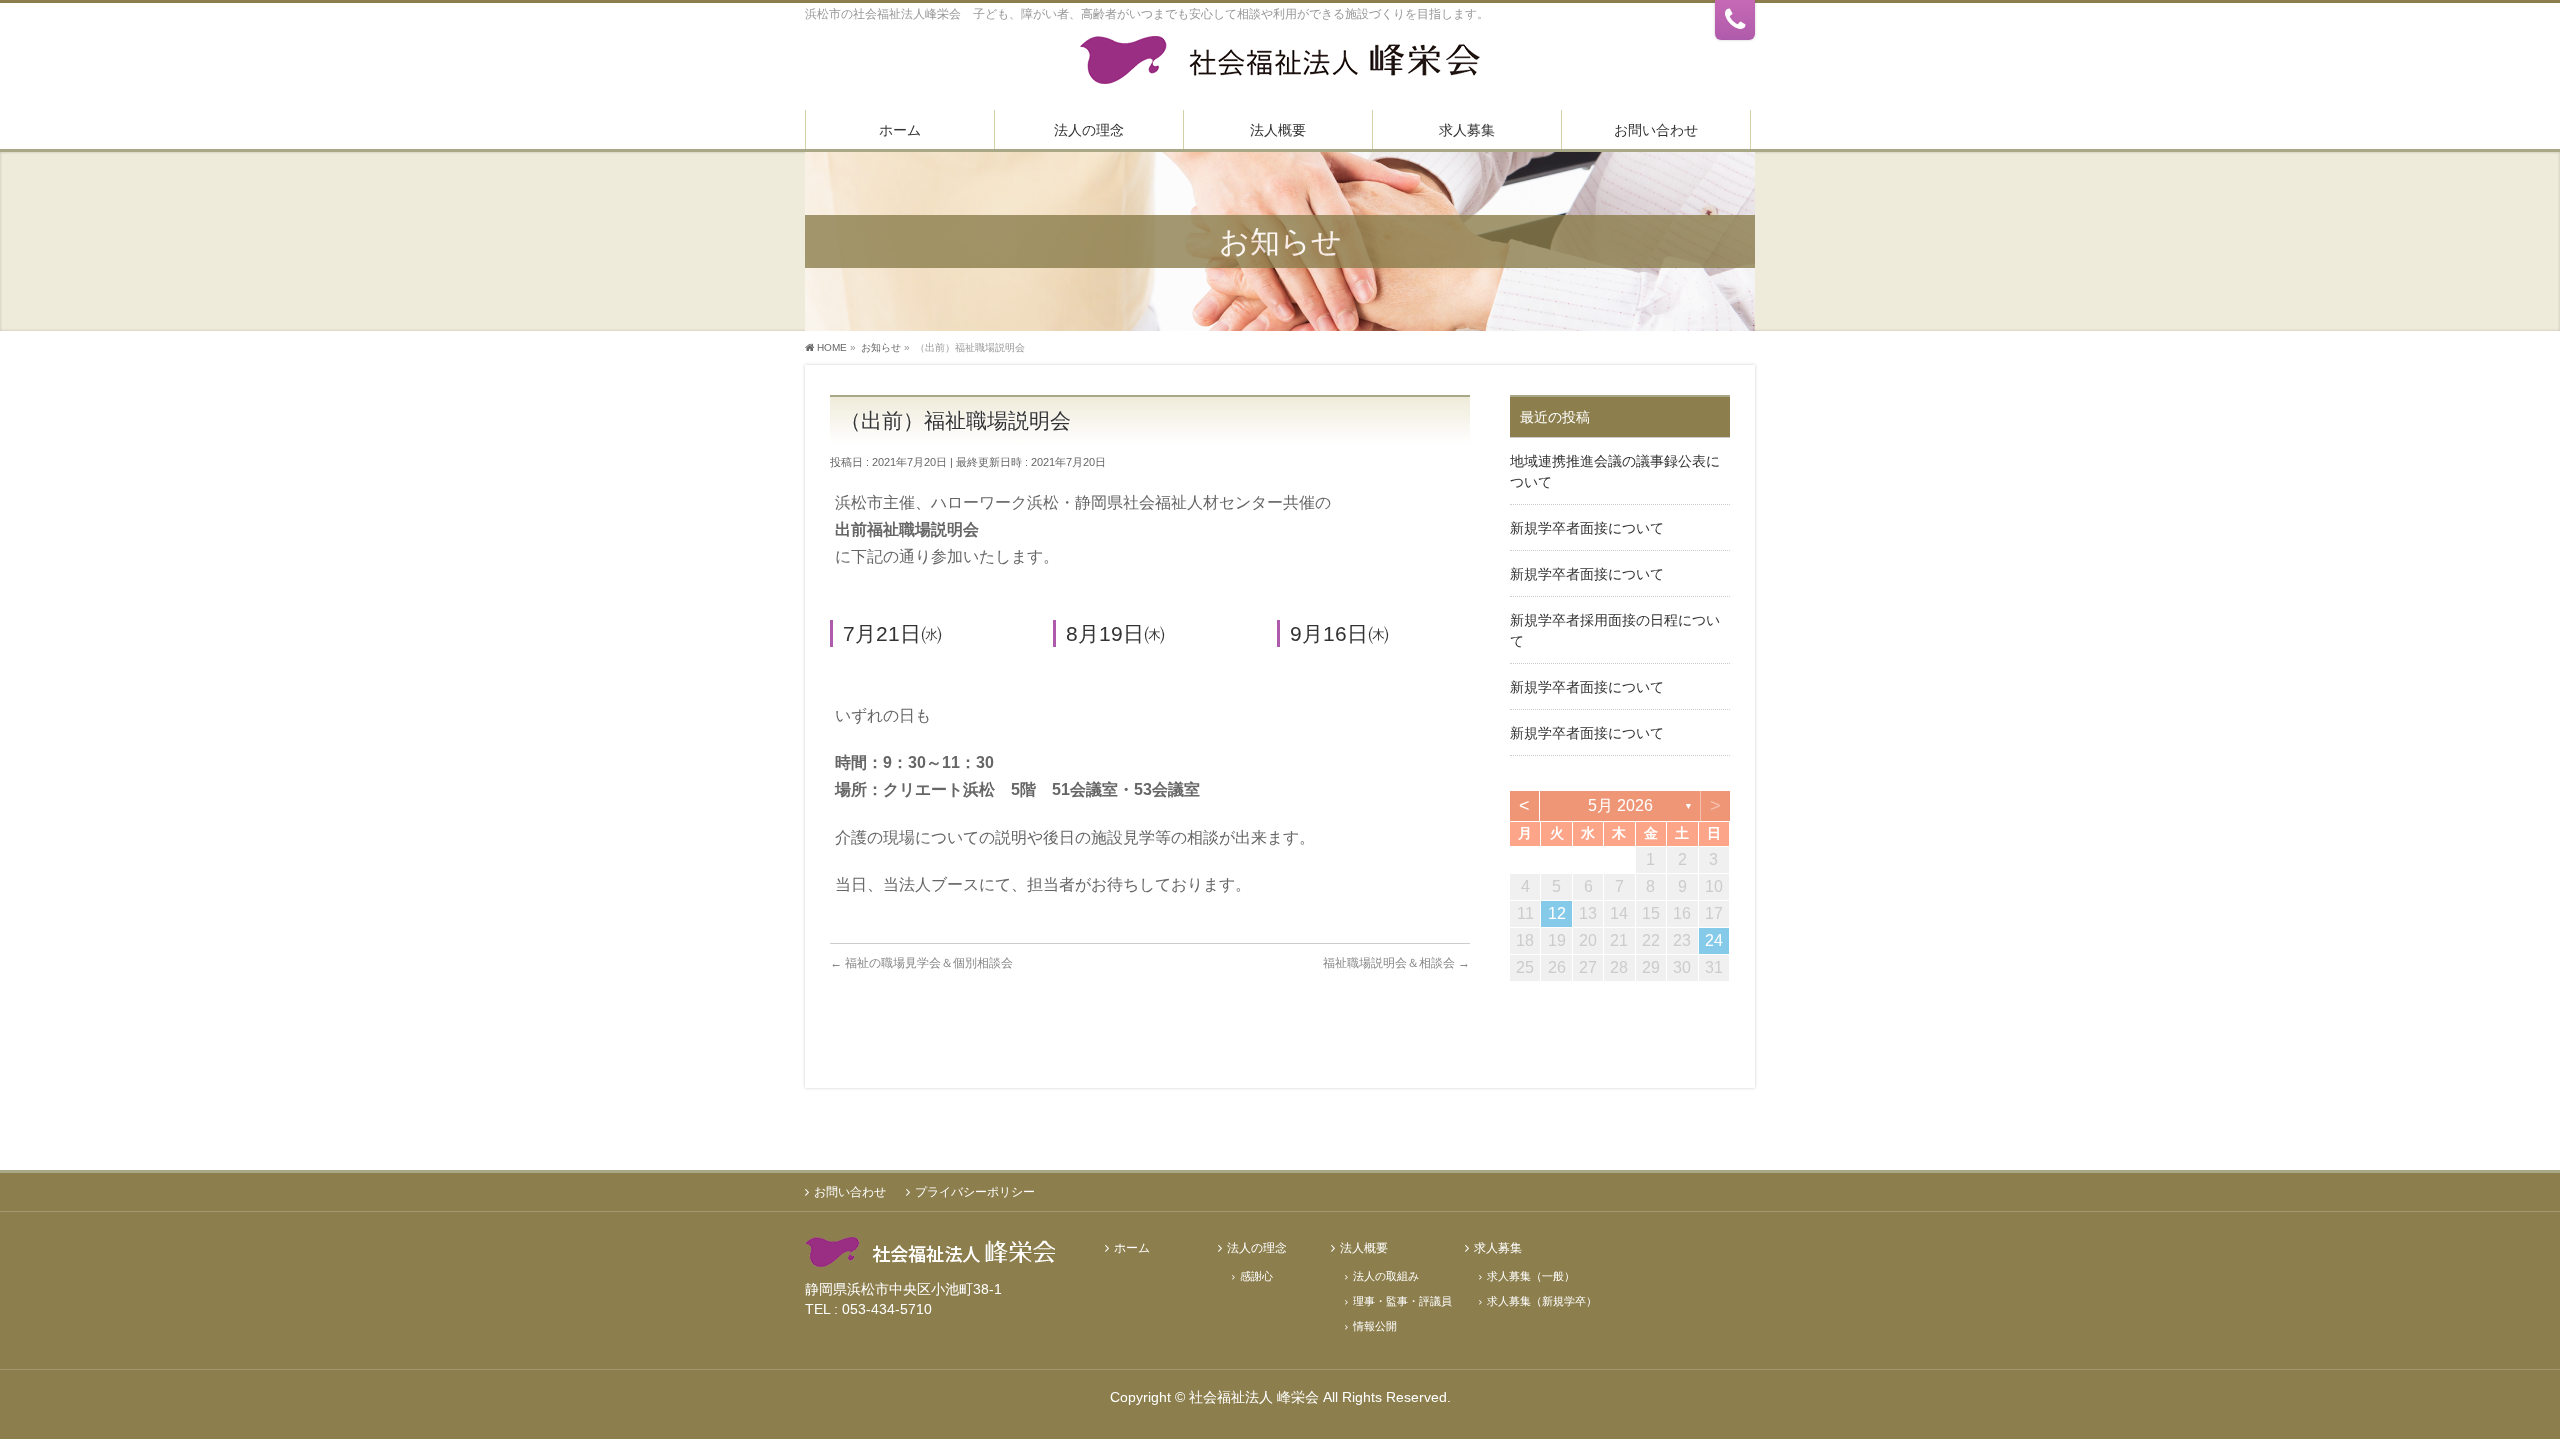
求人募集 (1498, 1248)
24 (1714, 940)
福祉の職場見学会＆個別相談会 (921, 963)
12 (1557, 913)
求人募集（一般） (1531, 1276)
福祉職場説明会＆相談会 (1396, 963)
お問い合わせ (850, 1192)
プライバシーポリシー (975, 1192)
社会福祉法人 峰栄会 (1254, 1397)
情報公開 (1375, 1326)
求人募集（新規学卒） (1542, 1301)
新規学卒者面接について (1587, 528)
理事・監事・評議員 (1402, 1301)
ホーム (1132, 1248)
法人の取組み (1386, 1276)
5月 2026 (1620, 805)
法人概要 (1364, 1248)
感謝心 (1256, 1276)
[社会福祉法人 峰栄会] (1280, 67)
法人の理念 (1257, 1248)
